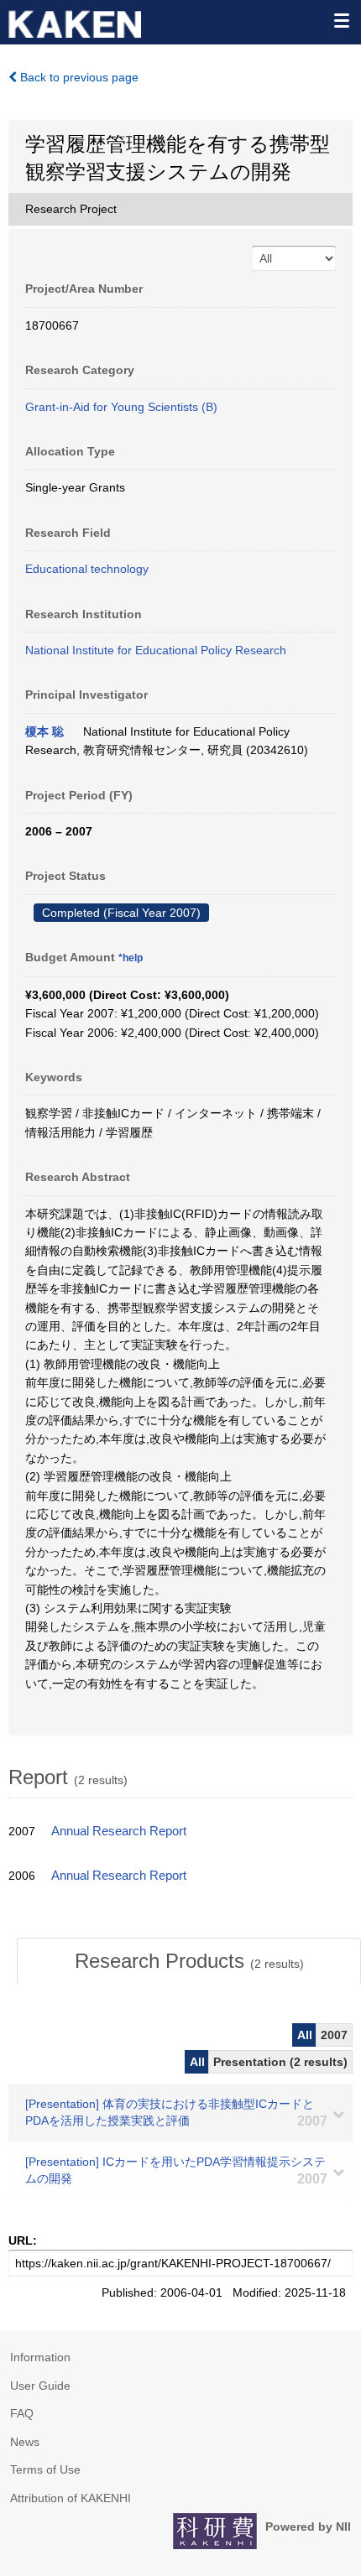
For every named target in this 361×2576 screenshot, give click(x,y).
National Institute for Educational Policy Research (156, 650)
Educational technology (87, 569)
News (25, 2442)
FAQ (22, 2413)
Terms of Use (45, 2469)
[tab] (189, 1961)
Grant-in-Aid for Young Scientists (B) (121, 407)
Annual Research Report (119, 1831)
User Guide (40, 2386)
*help (131, 958)
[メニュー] (341, 20)
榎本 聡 (44, 731)
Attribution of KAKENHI (71, 2498)
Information (40, 2357)
